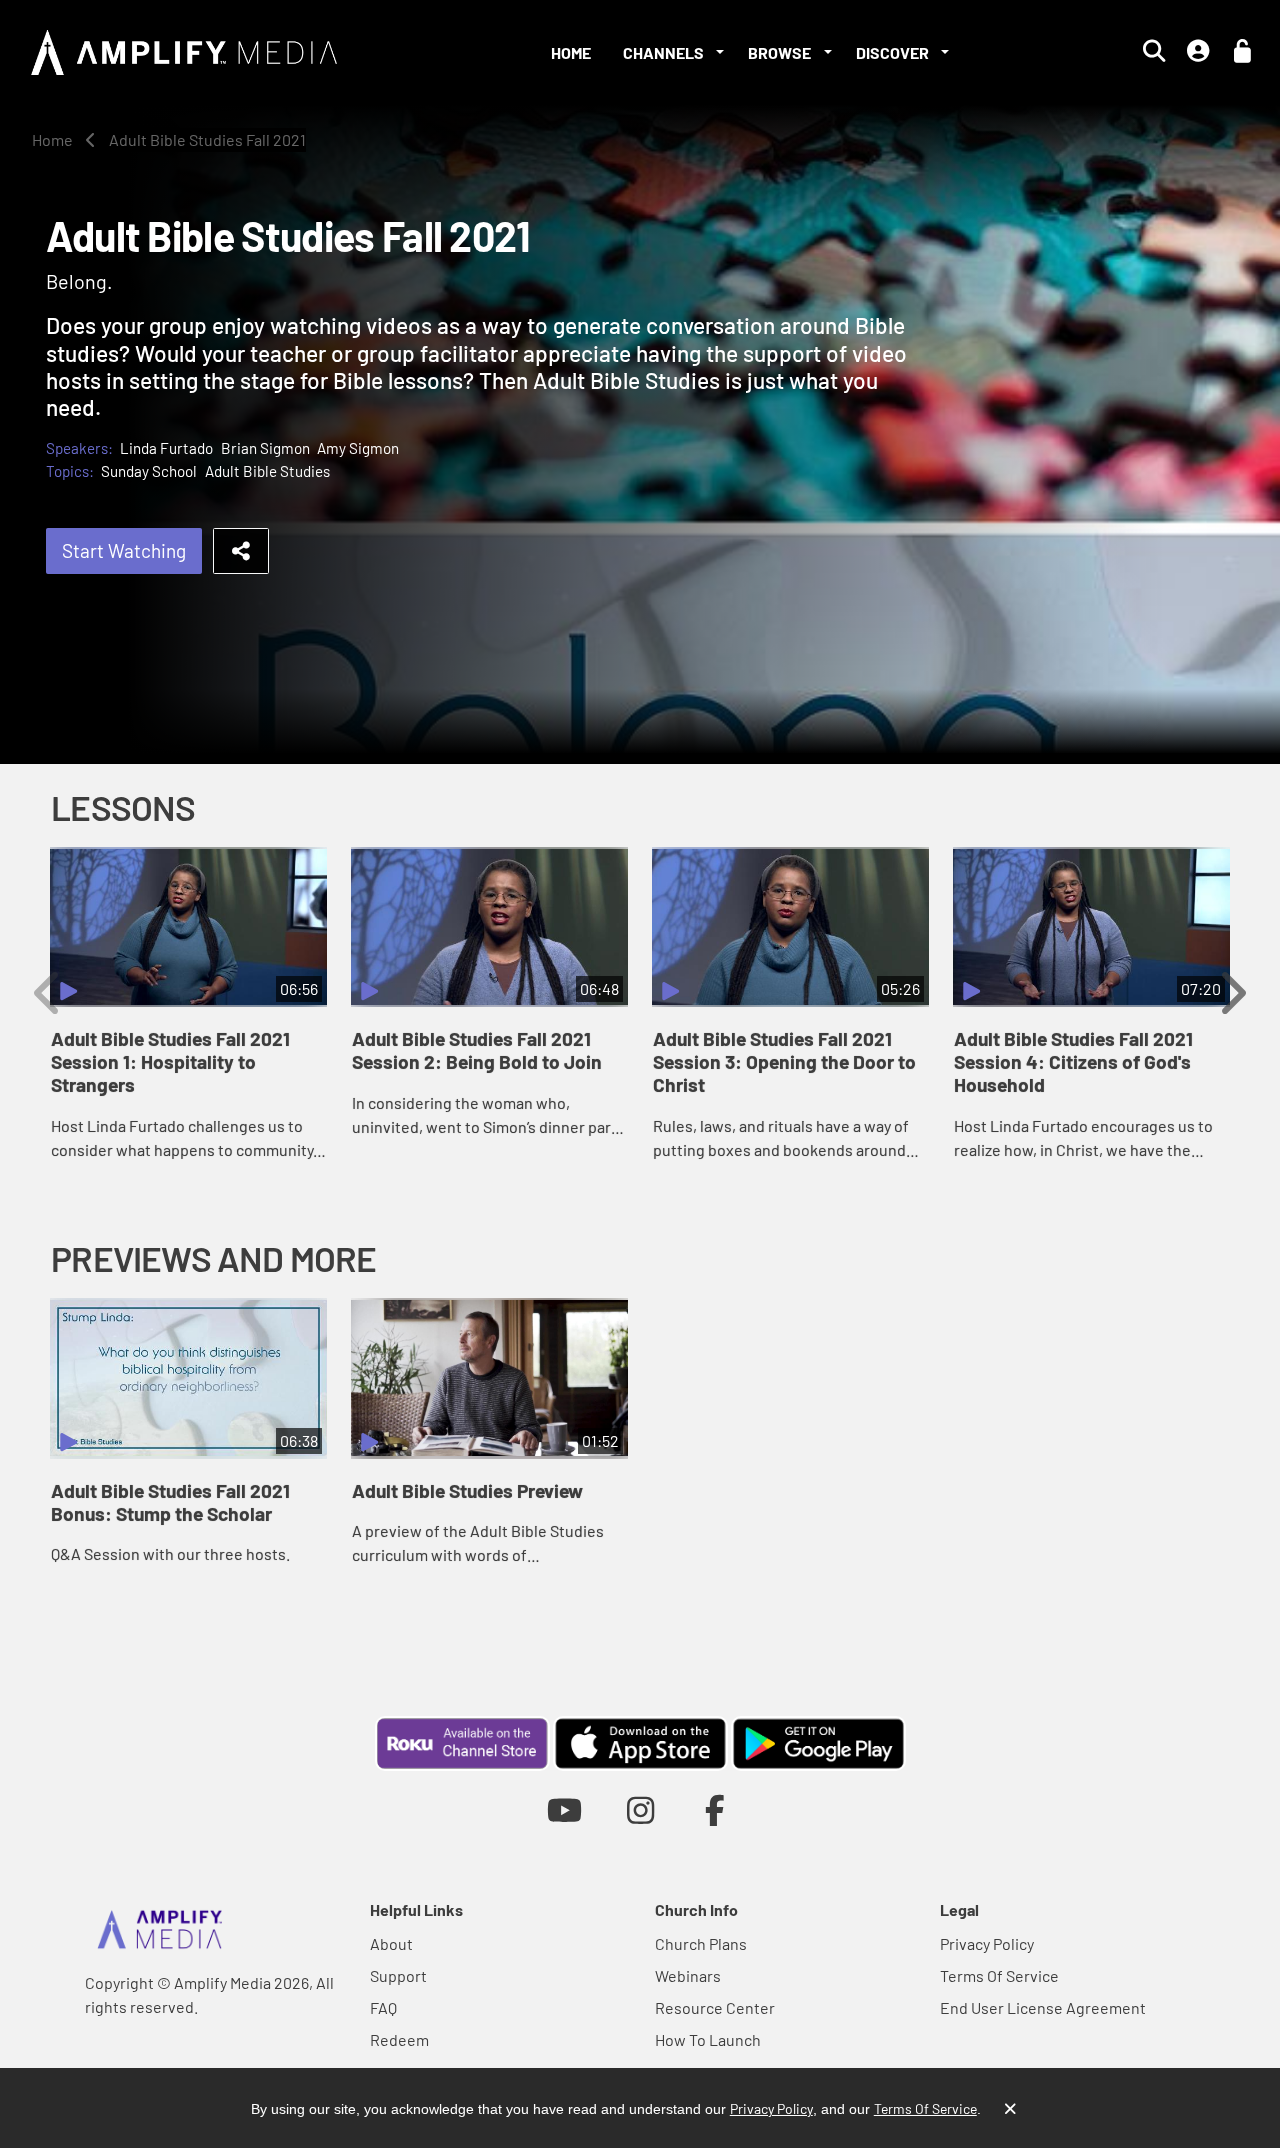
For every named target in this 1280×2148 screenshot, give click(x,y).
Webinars (688, 1975)
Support (398, 1975)
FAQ (383, 2007)
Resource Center (715, 2007)
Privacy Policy (987, 1943)
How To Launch (708, 2039)
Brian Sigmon (265, 448)
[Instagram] (640, 1809)
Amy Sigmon (358, 448)
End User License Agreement (1043, 2007)
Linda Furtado (166, 448)
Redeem (399, 2039)
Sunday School (149, 471)
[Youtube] (564, 1809)
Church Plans (701, 1943)
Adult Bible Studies (267, 471)
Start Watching (124, 550)
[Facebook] (715, 1809)
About (391, 1943)
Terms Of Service (999, 1975)
